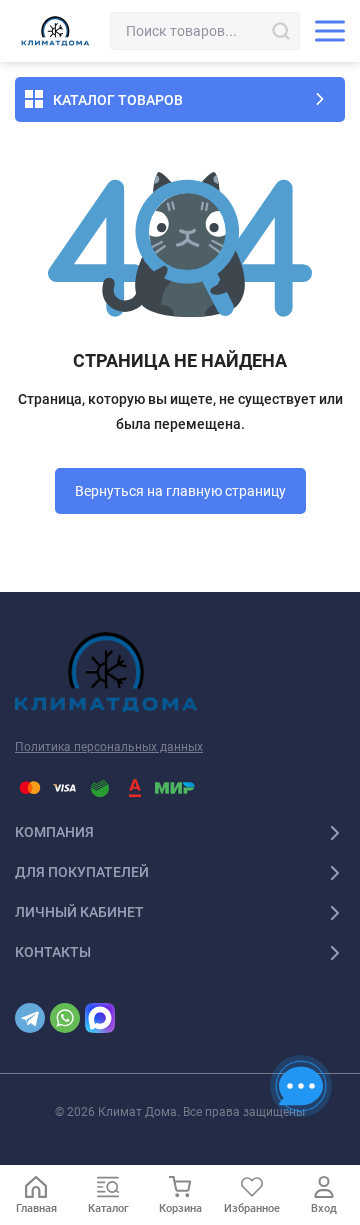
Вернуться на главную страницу (180, 491)
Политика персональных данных (109, 747)
